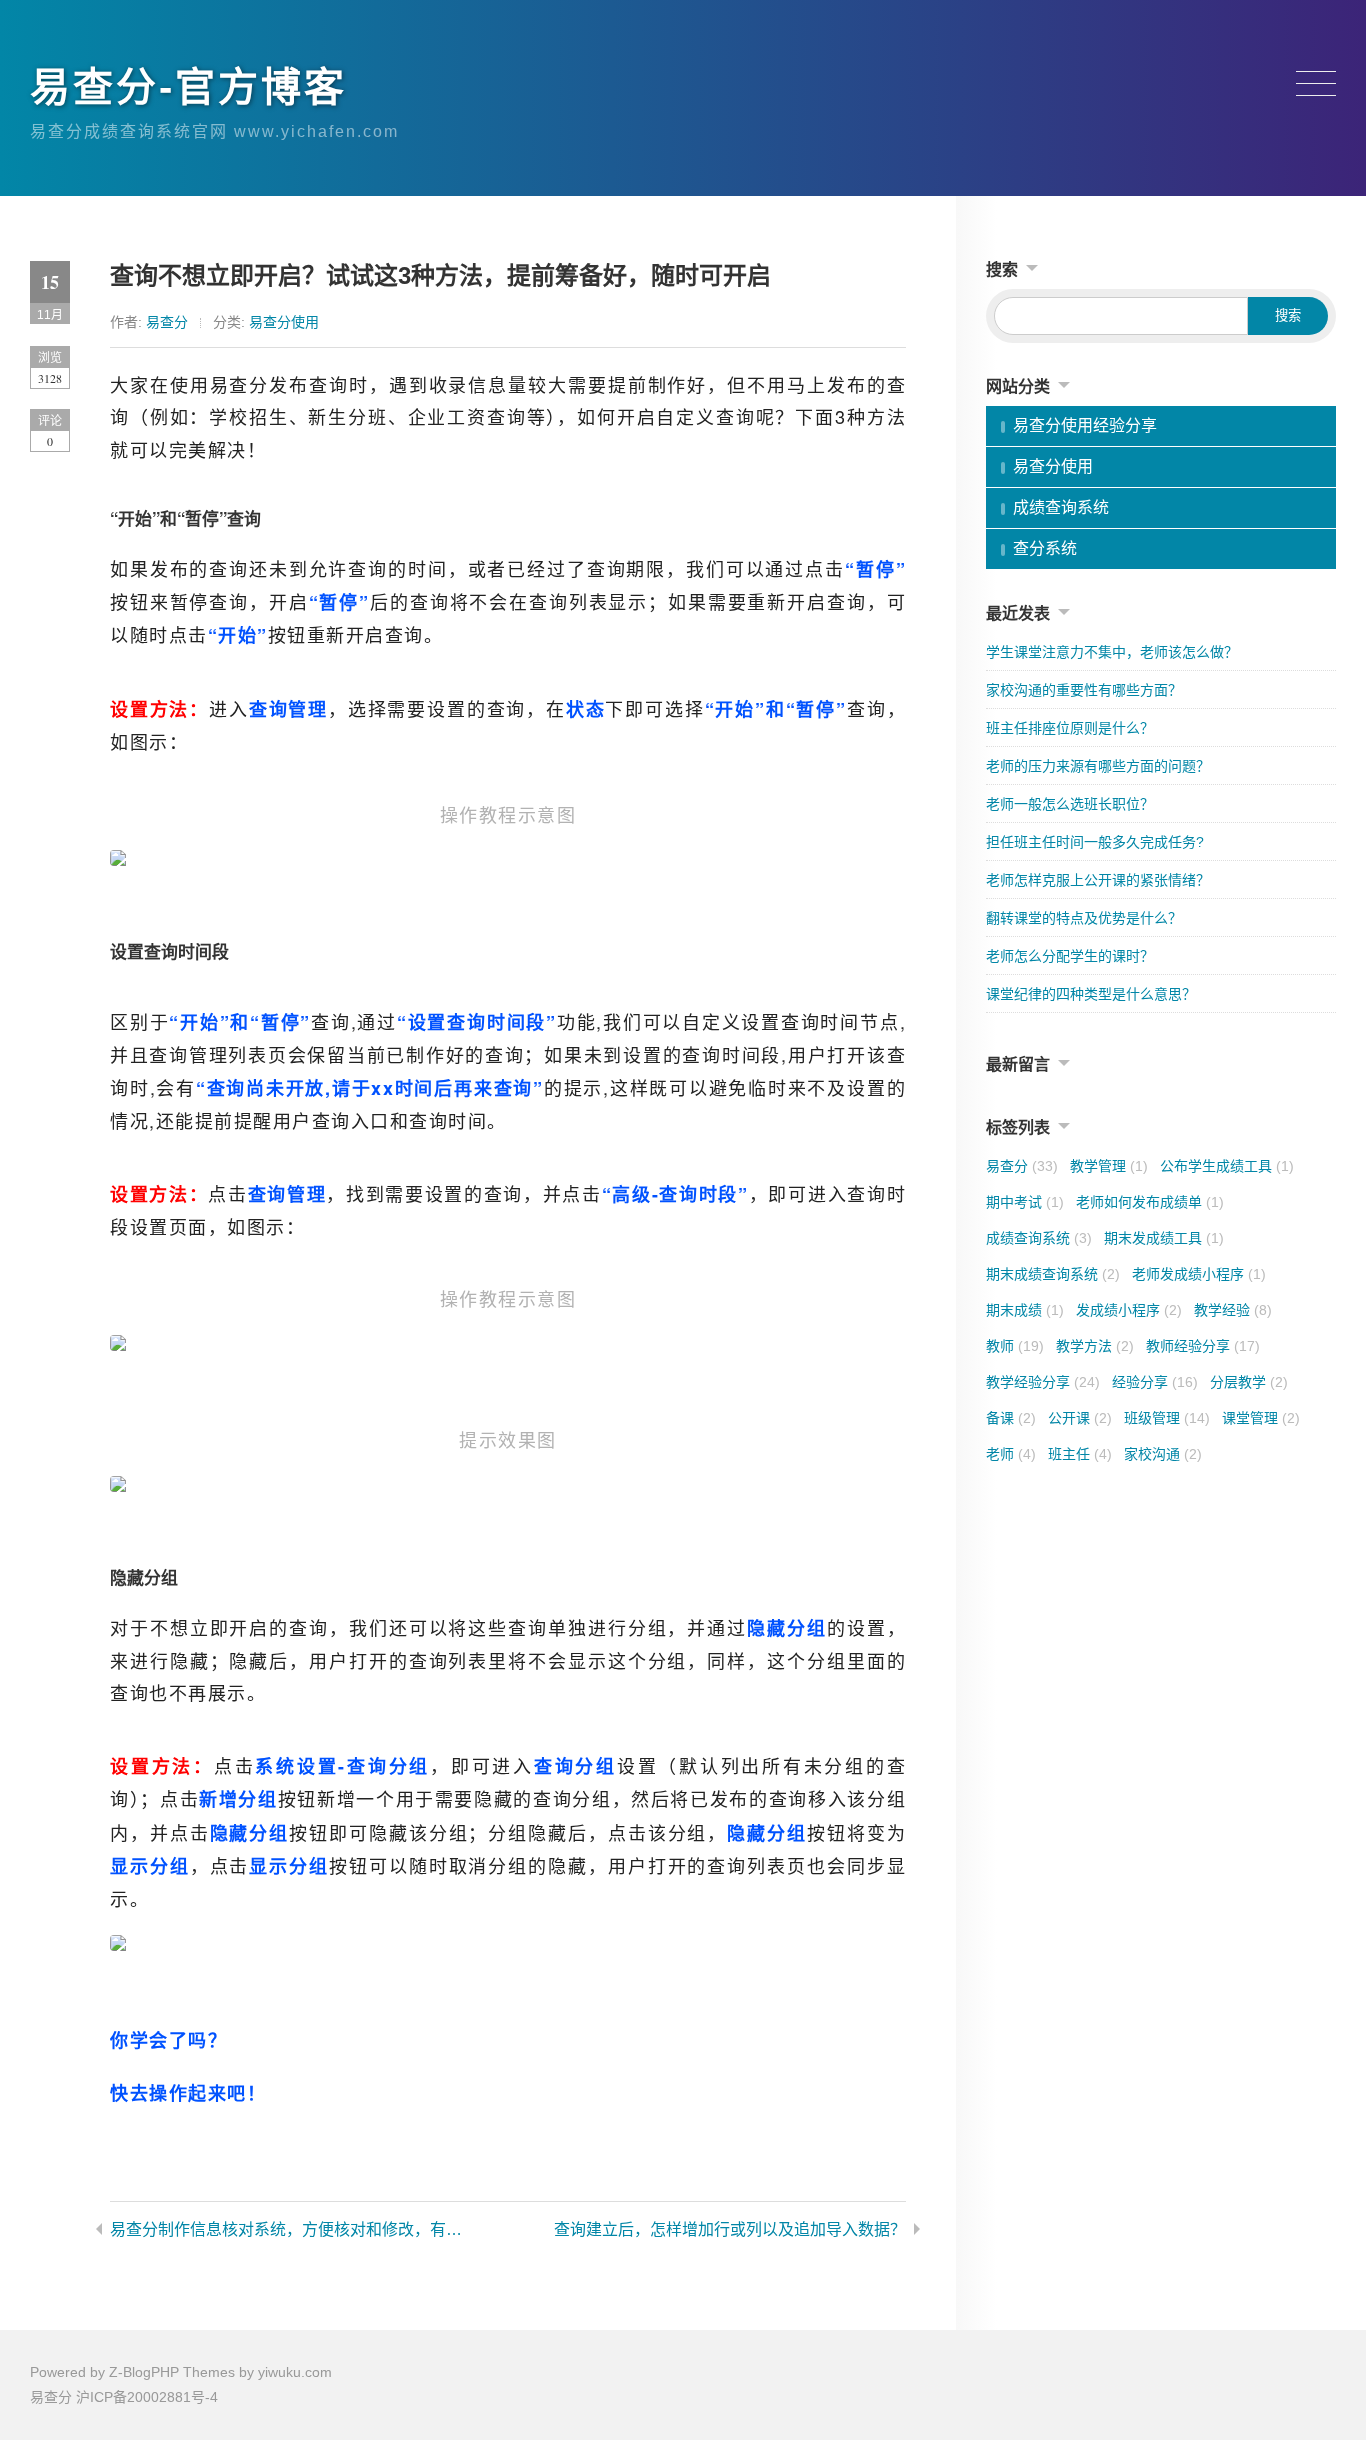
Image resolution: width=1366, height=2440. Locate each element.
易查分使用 (284, 322)
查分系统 (1045, 548)
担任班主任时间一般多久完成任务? (1095, 842)
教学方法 (1095, 1346)
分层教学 (1249, 1382)
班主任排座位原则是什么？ (1070, 728)
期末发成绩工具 (1164, 1238)
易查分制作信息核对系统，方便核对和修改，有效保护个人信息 (289, 2229)
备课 (1011, 1418)
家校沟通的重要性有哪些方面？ (1084, 690)
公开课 (1080, 1418)
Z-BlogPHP (144, 2372)
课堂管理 (1261, 1418)
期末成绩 (1025, 1310)
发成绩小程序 (1129, 1310)
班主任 (1080, 1454)
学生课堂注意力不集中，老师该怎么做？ (1112, 652)
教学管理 (1109, 1166)
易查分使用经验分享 (1085, 425)
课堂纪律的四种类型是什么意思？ (1091, 994)
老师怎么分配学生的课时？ (1070, 956)
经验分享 (1155, 1382)
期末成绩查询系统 (1053, 1274)
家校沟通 (1163, 1454)
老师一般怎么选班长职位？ (1070, 804)
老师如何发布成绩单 (1150, 1202)
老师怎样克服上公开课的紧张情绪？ (1098, 880)
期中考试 (1025, 1202)
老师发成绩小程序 (1199, 1274)
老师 (1011, 1454)
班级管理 (1167, 1418)
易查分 (167, 322)
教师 (1015, 1346)
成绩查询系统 (1061, 507)
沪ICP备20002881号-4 (147, 2397)
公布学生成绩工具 (1227, 1166)
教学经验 (1233, 1310)
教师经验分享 (1203, 1346)
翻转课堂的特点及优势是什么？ (1084, 918)
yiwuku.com (295, 2372)
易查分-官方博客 (188, 87)
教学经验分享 (1043, 1382)
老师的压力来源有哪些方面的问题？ (1098, 766)
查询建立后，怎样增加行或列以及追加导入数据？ (730, 2229)
